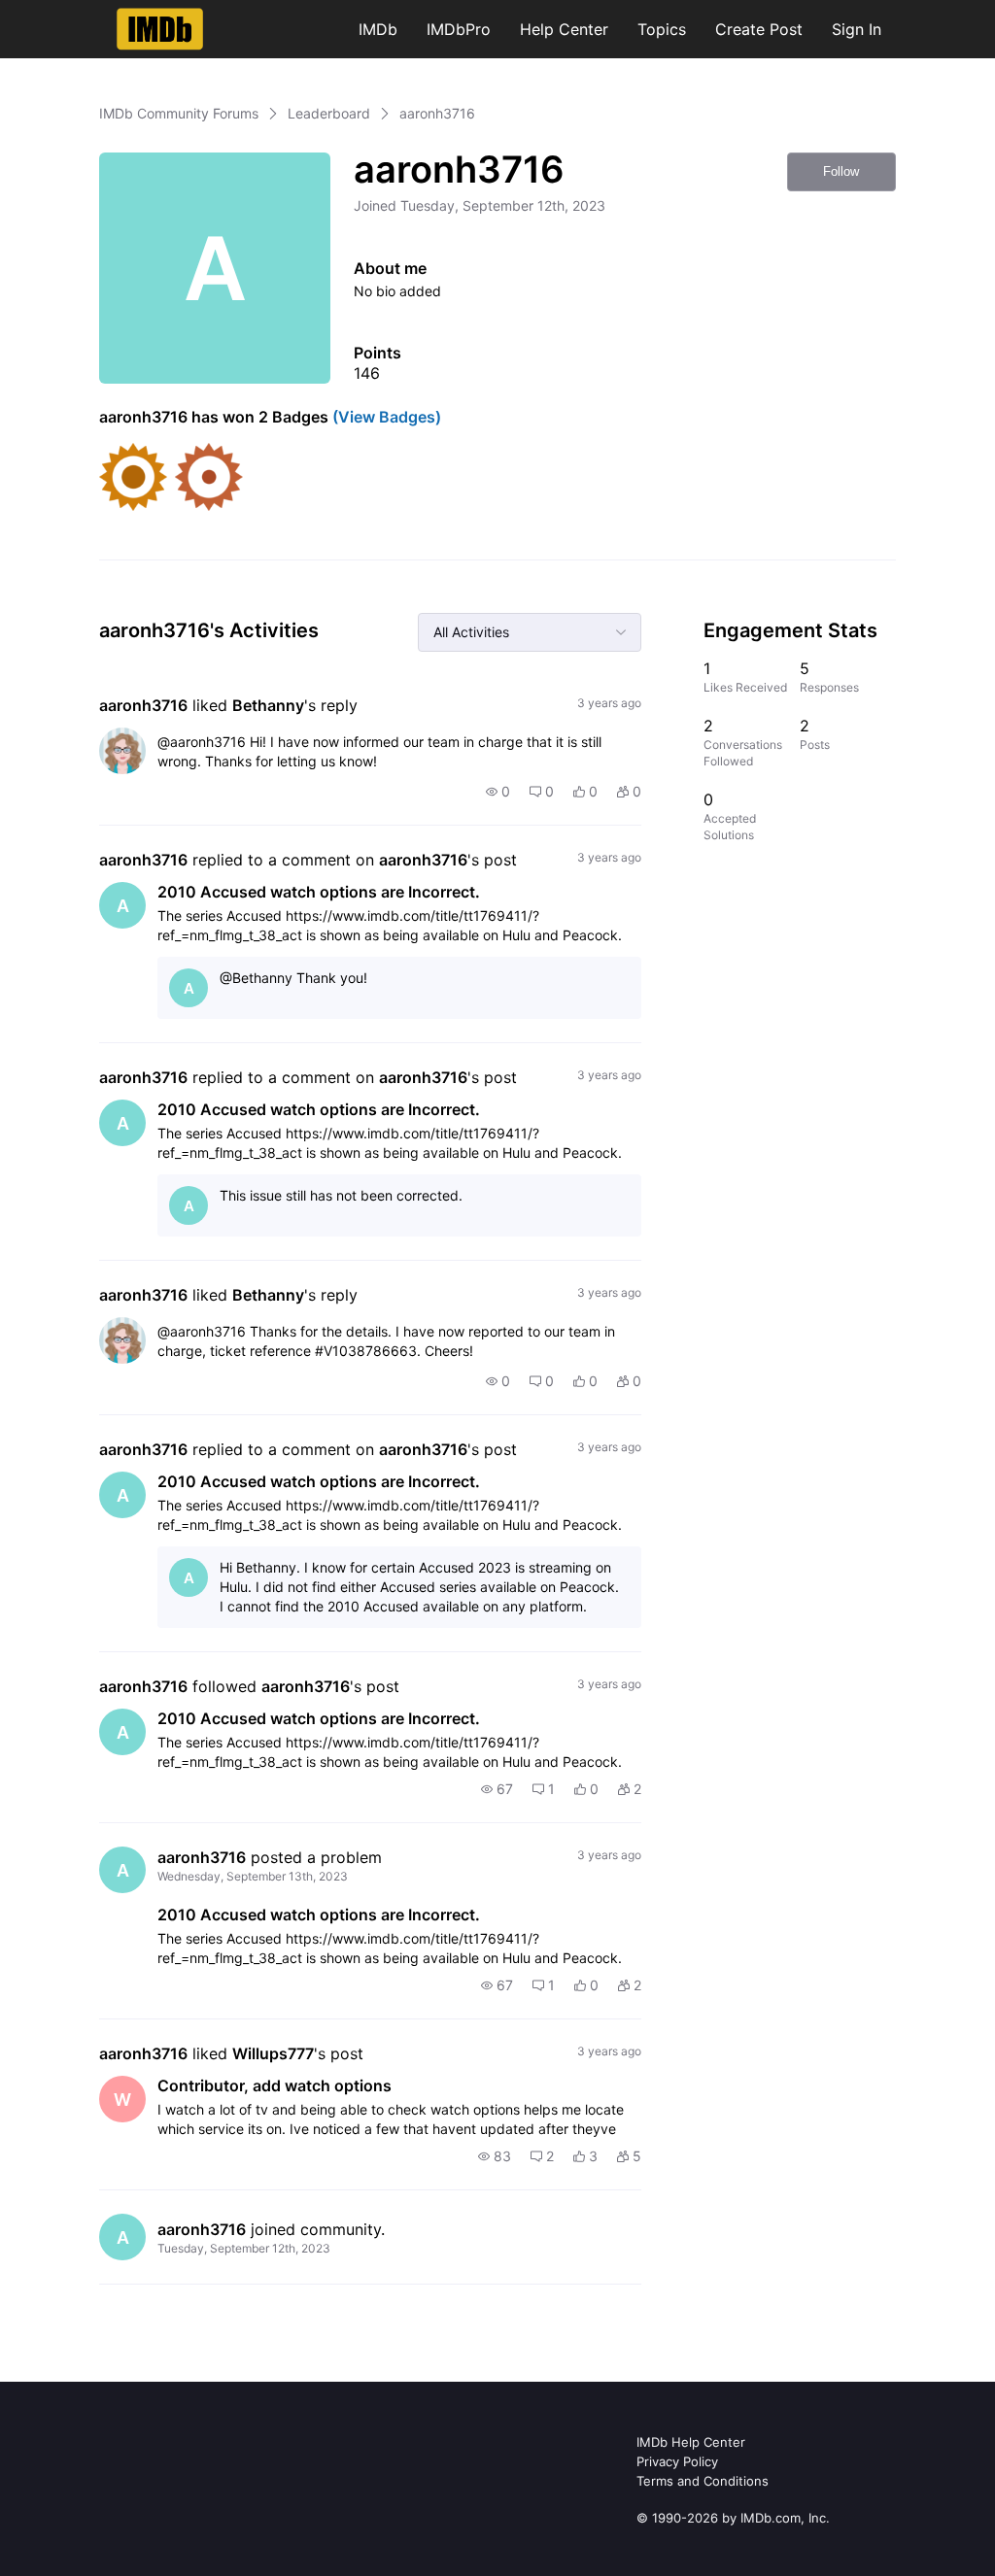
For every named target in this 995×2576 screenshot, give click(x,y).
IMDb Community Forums (179, 113)
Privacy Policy (677, 2461)
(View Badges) (385, 417)
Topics (662, 29)
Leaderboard (329, 113)
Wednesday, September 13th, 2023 (253, 1876)
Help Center (564, 29)
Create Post (759, 29)
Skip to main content (81, 14)
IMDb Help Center (691, 2442)
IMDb (378, 29)
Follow (841, 171)
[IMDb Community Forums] (160, 29)
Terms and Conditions (703, 2481)
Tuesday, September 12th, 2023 (244, 2248)
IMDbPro (459, 29)
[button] (498, 792)
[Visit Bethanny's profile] (122, 751)
